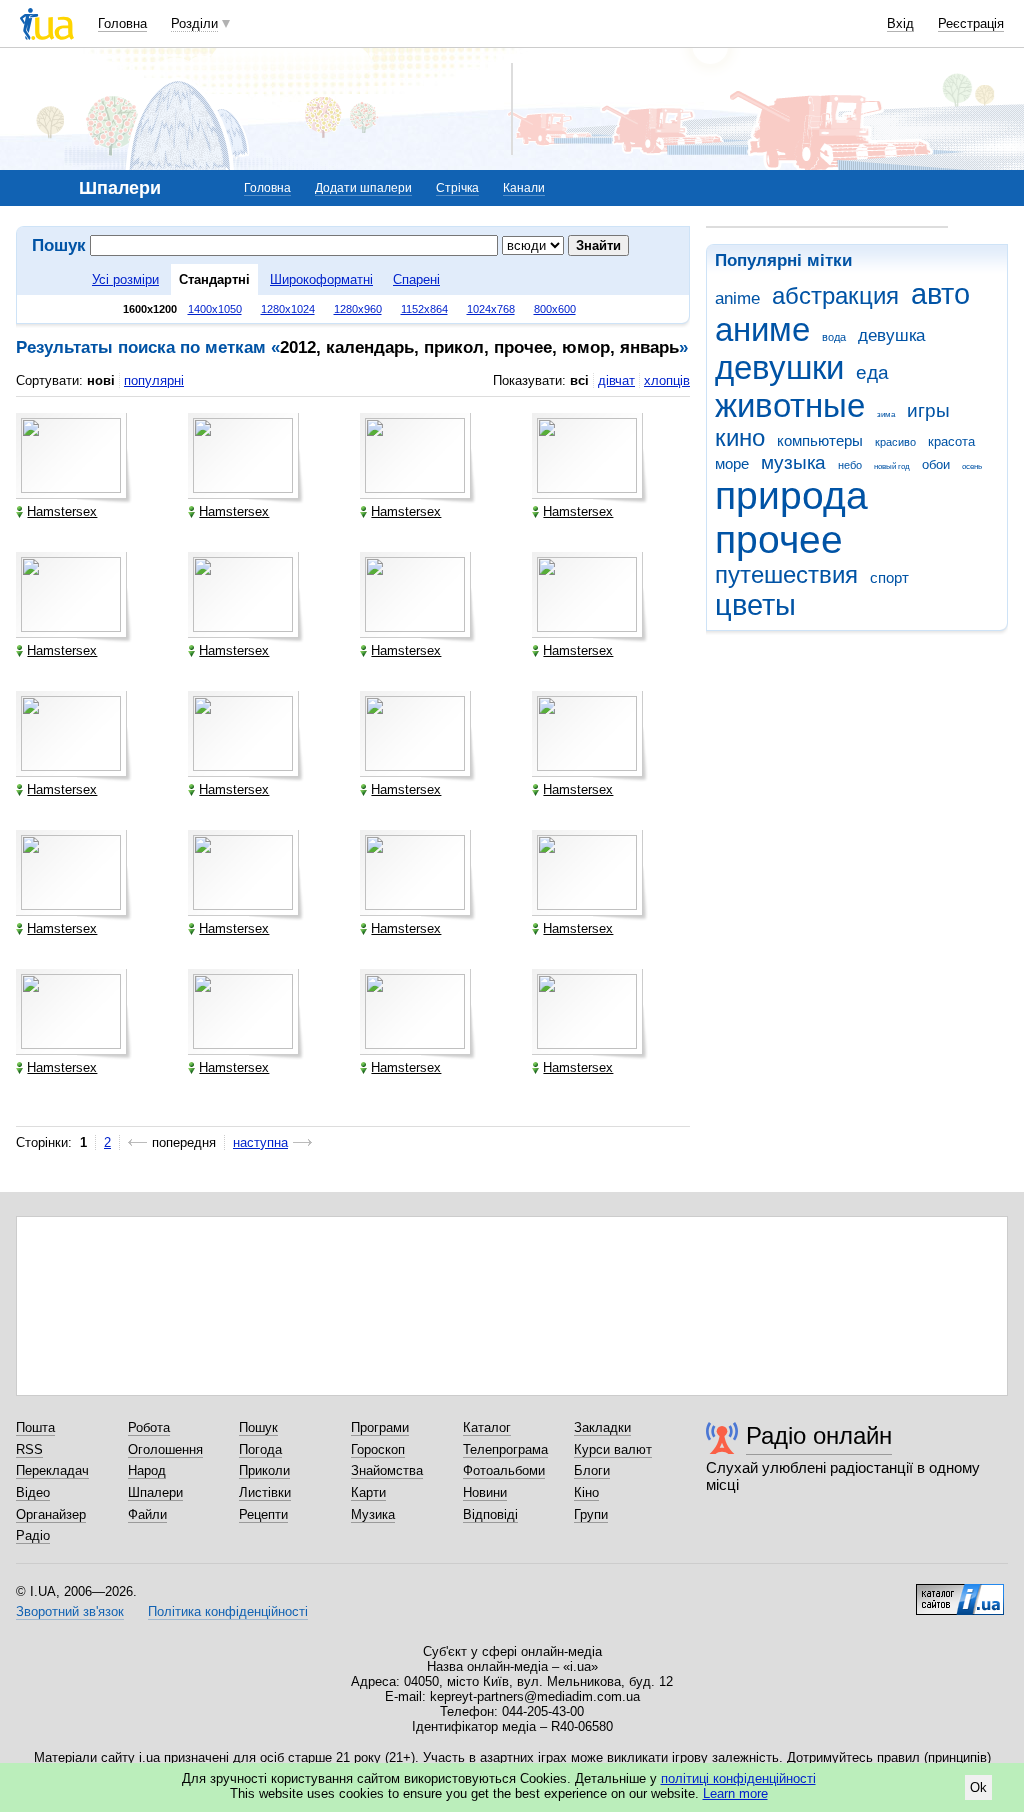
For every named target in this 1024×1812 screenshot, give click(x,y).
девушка (891, 335)
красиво (895, 442)
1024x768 (491, 309)
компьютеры (820, 440)
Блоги (592, 1470)
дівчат (616, 380)
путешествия (786, 575)
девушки (779, 367)
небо (850, 465)
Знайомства (387, 1470)
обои (936, 464)
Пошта (35, 1427)
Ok (978, 1787)
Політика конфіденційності (228, 1611)
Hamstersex (62, 511)
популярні (154, 380)
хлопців (667, 380)
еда (872, 372)
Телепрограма (505, 1449)
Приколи (264, 1470)
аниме (762, 329)
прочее (779, 539)
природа (791, 495)
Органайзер (51, 1514)
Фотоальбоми (504, 1470)
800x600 (555, 309)
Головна (122, 23)
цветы (755, 605)
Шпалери (155, 1492)
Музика (373, 1514)
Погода (260, 1449)
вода (834, 337)
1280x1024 (288, 309)
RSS (29, 1449)
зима (886, 414)
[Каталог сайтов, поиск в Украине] (960, 1592)
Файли (147, 1514)
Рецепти (263, 1514)
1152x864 (424, 309)
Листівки (265, 1492)
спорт (889, 577)
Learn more (735, 1793)
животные (790, 405)
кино (740, 438)
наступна (260, 1142)
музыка (793, 462)
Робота (149, 1427)
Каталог (487, 1427)
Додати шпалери (363, 188)
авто (940, 294)
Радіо (33, 1535)
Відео (33, 1492)
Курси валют (613, 1449)
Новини (485, 1492)
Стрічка (457, 188)
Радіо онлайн (819, 1435)
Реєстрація (971, 23)
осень (972, 466)
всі (579, 380)
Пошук (258, 1427)
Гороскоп (378, 1449)
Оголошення (165, 1449)
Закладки (602, 1427)
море (732, 463)
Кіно (586, 1492)
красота (951, 441)
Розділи (194, 23)
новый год (892, 466)
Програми (380, 1427)
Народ (147, 1470)
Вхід (900, 23)
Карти (368, 1492)
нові (101, 380)
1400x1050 (215, 309)
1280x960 (358, 309)
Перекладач (52, 1470)
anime (737, 298)
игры (928, 410)
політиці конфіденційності (738, 1778)
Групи (591, 1514)
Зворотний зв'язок (70, 1611)
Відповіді (490, 1514)
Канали (524, 188)
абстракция (835, 296)
